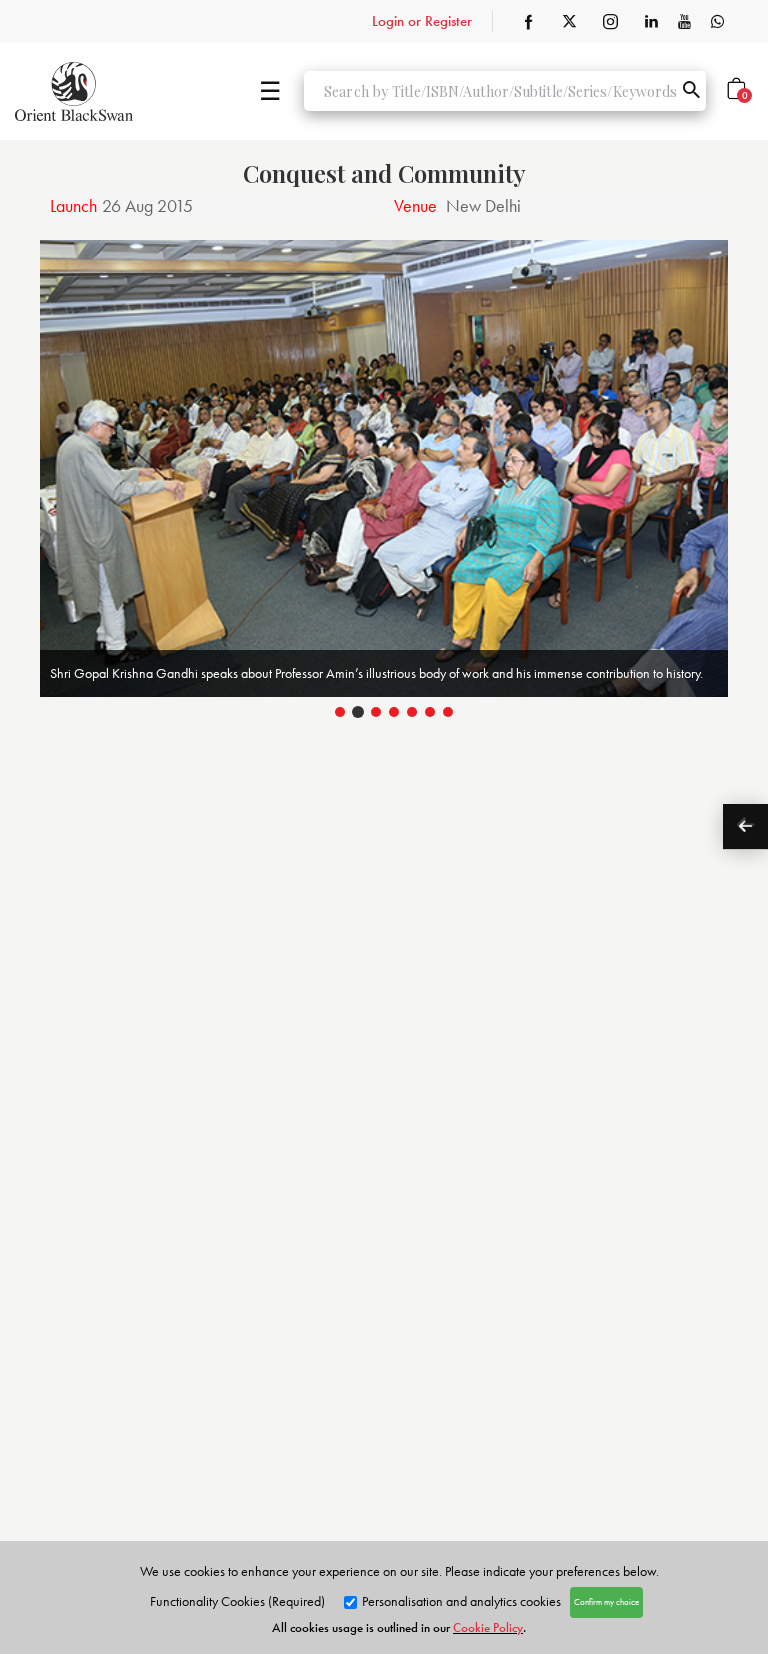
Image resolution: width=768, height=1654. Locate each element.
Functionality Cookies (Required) (237, 1601)
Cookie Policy (488, 1627)
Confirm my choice (606, 1602)
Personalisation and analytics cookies (460, 1601)
